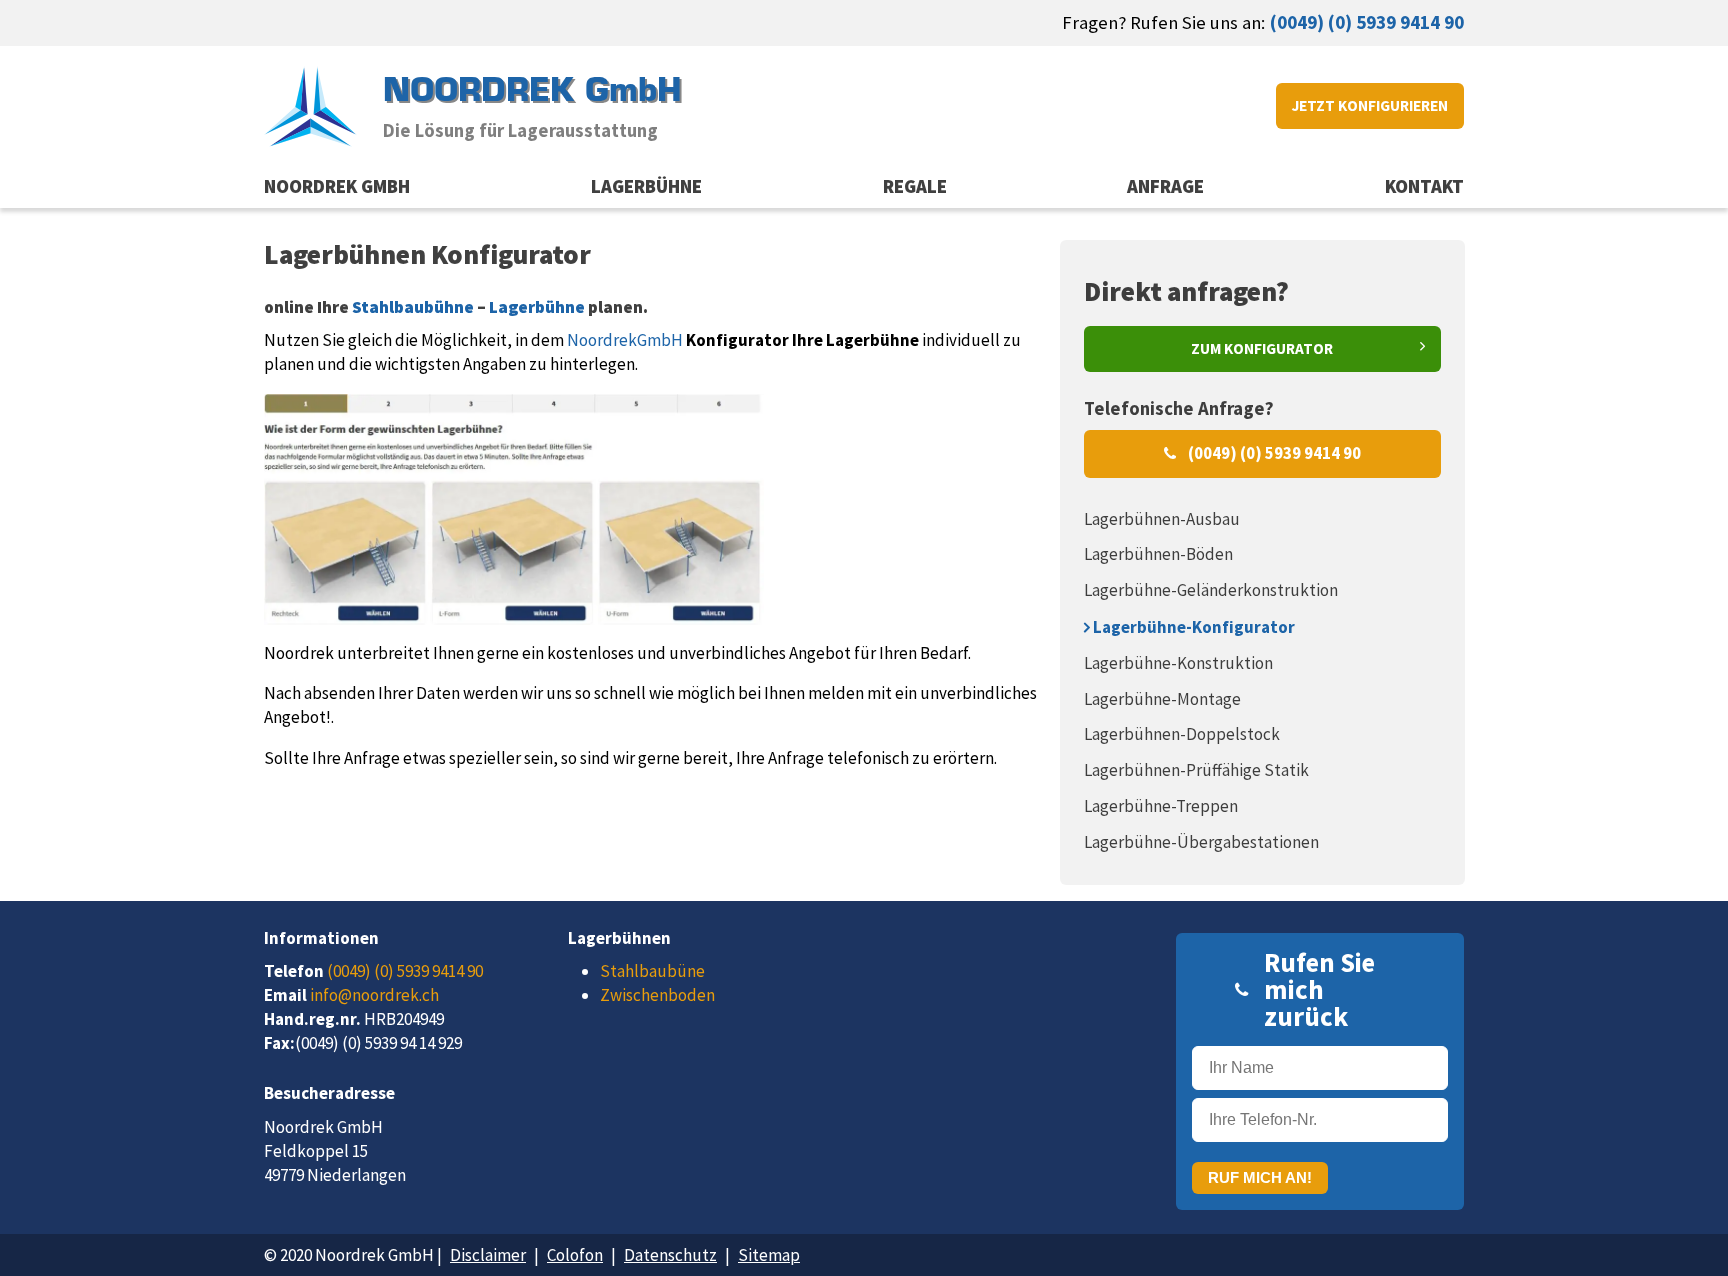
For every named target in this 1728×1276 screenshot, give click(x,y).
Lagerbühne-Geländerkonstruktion (1211, 590)
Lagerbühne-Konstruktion (1178, 663)
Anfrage (1165, 186)
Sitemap (769, 1255)
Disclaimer (488, 1255)
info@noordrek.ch (374, 995)
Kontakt (1424, 186)
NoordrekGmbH (625, 340)
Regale (915, 186)
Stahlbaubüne (652, 971)
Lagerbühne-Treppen (1161, 806)
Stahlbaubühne (413, 307)
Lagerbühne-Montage (1162, 699)
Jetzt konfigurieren (1370, 105)
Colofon (575, 1255)
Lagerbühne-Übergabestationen (1201, 842)
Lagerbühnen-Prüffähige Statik (1196, 770)
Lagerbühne (646, 186)
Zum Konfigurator (1262, 348)
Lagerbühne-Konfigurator (1192, 627)
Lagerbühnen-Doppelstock (1182, 734)
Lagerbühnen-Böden (1158, 554)
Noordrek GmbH (337, 186)
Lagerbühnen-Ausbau (1162, 519)
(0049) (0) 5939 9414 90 (1367, 22)
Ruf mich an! (1260, 1177)
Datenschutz (670, 1255)
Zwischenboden (657, 995)
